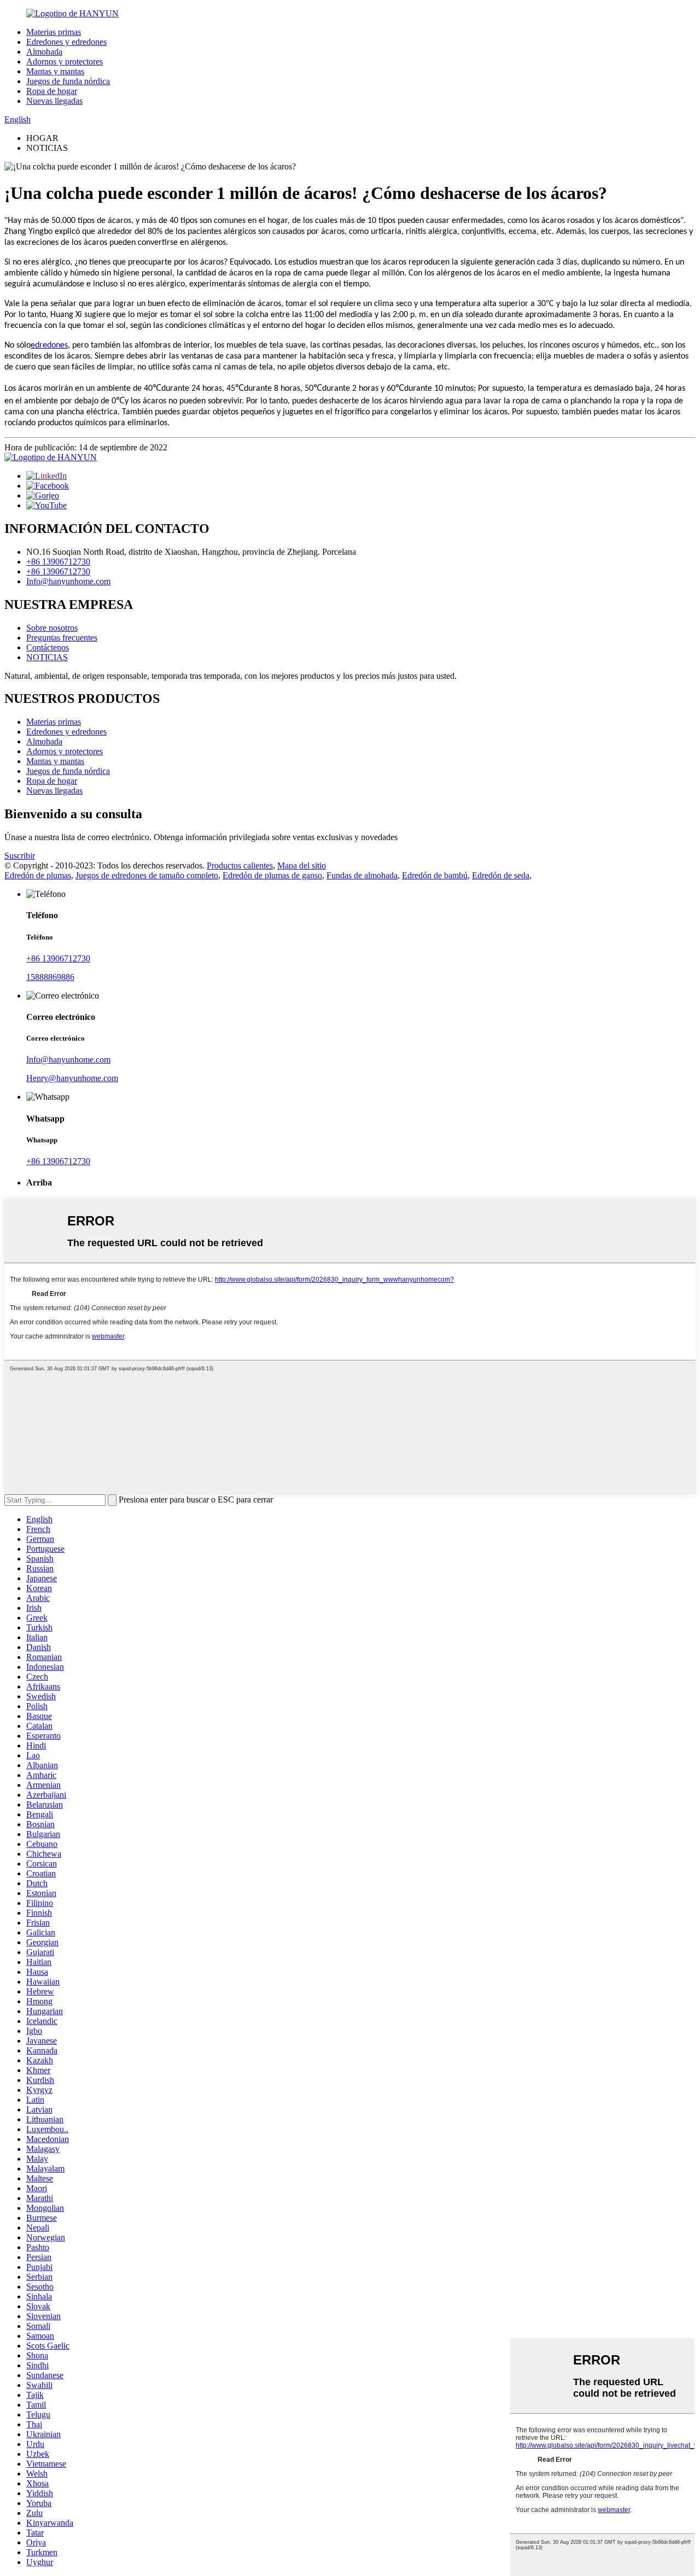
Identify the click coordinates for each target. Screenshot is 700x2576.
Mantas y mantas (55, 71)
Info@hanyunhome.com (68, 581)
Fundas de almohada (362, 875)
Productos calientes (240, 865)
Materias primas (54, 32)
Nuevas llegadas (54, 101)
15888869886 (50, 977)
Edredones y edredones (66, 42)
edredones (49, 345)
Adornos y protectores (65, 61)
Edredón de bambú (435, 875)
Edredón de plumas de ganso (272, 875)
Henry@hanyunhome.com (72, 1078)
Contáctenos (48, 647)
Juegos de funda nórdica (68, 81)
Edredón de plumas (38, 875)
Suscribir (20, 856)
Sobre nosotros (52, 628)
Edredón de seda (501, 875)
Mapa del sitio (302, 865)
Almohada (44, 52)
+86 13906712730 (58, 562)
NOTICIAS (47, 657)
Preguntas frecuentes (62, 638)
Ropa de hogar (52, 91)
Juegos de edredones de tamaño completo (147, 875)
